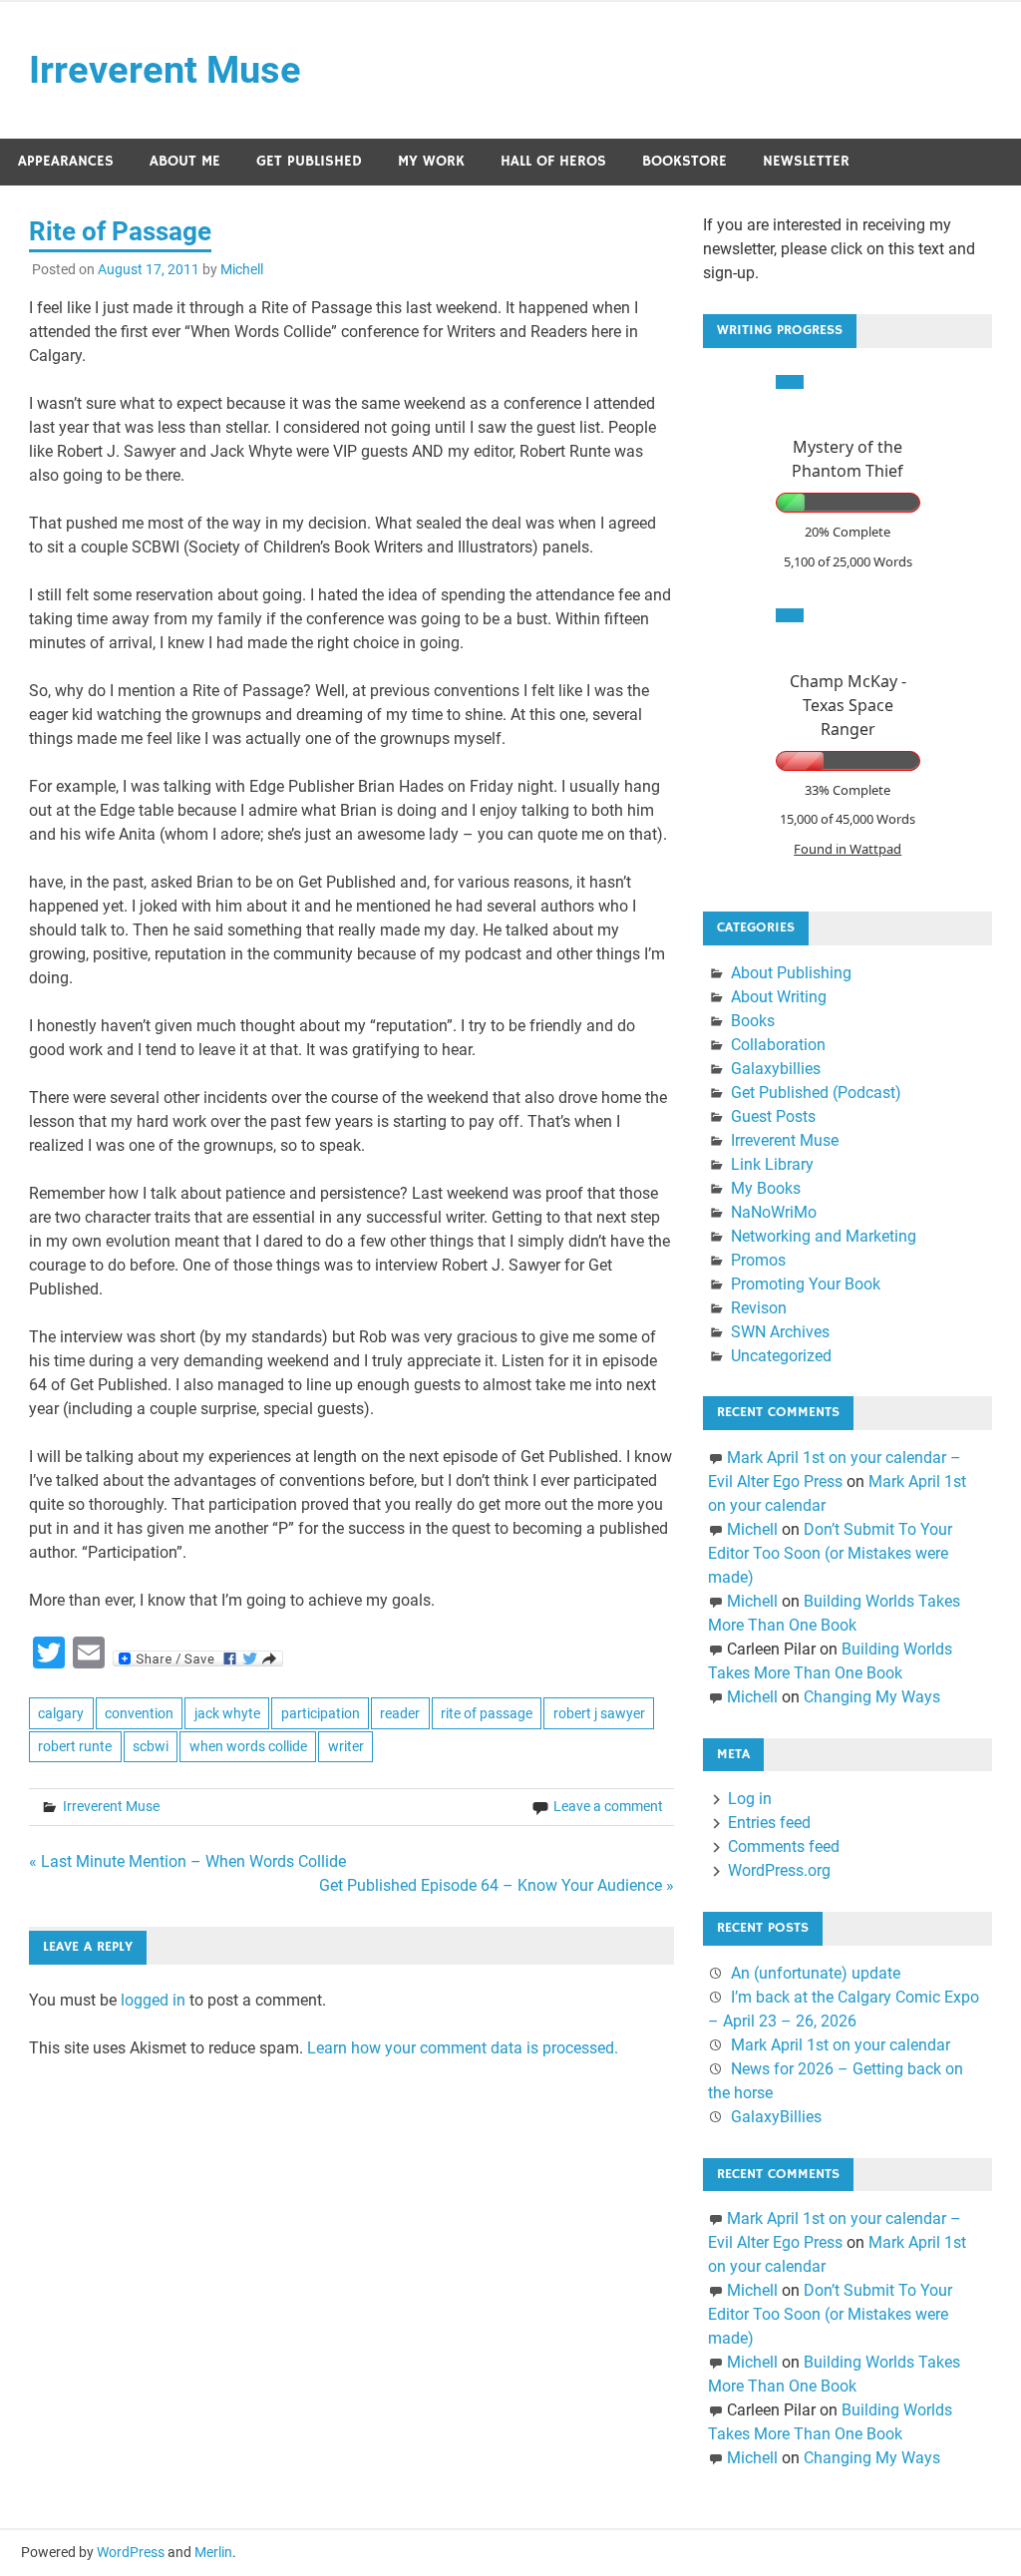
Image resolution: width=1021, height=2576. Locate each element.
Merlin (213, 2552)
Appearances (66, 161)
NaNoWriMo (774, 1212)
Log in (750, 1799)
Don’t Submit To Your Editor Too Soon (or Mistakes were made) (830, 1553)
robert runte (75, 1746)
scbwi (151, 1746)
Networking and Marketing (824, 1236)
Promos (758, 1260)
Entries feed (769, 1823)
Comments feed (784, 1846)
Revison (759, 1308)
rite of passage (487, 1713)
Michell (242, 269)
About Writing (779, 997)
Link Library (772, 1164)
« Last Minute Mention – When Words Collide (187, 1861)
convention (139, 1713)
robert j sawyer (599, 1713)
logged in (153, 2000)
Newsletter (806, 161)
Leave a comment (608, 1806)
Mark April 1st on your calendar (841, 2045)
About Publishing (791, 973)
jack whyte (227, 1713)
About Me (185, 161)
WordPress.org (779, 1870)
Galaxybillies (776, 1069)
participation (321, 1713)
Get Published (309, 161)
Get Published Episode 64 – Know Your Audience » (497, 1885)
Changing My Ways (872, 1697)
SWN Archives (780, 1332)
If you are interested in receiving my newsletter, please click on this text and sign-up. (839, 249)
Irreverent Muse (165, 70)
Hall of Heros (553, 161)
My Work (431, 161)
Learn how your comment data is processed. (463, 2048)
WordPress (131, 2552)
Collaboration (778, 1045)
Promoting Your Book (806, 1284)
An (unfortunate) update (816, 1973)
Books (753, 1021)
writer (346, 1746)
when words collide (248, 1746)
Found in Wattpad (848, 849)
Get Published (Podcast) (816, 1093)
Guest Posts (773, 1116)
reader (400, 1713)
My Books (766, 1188)
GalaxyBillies (776, 2117)
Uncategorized (781, 1356)
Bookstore (684, 161)
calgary (61, 1713)
